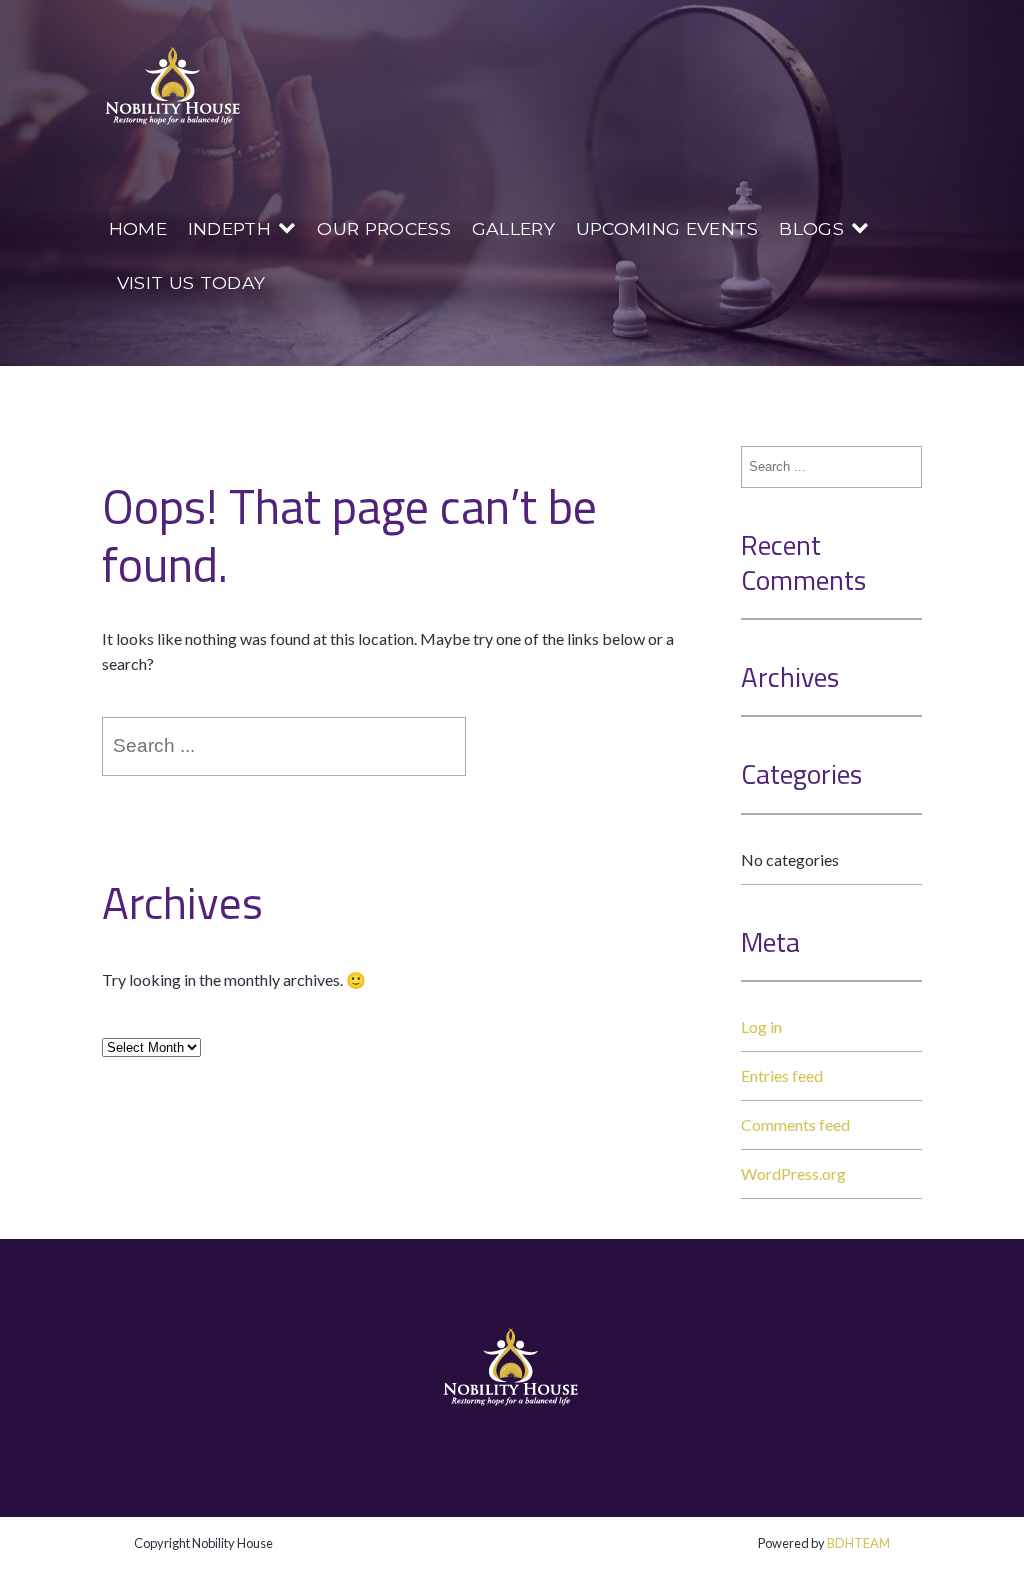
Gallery (513, 228)
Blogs (811, 228)
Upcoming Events (667, 228)
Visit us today (191, 282)
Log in (761, 1026)
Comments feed (795, 1124)
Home (138, 228)
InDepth (229, 228)
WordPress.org (793, 1173)
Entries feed (782, 1075)
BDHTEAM (858, 1543)
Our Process (384, 228)
